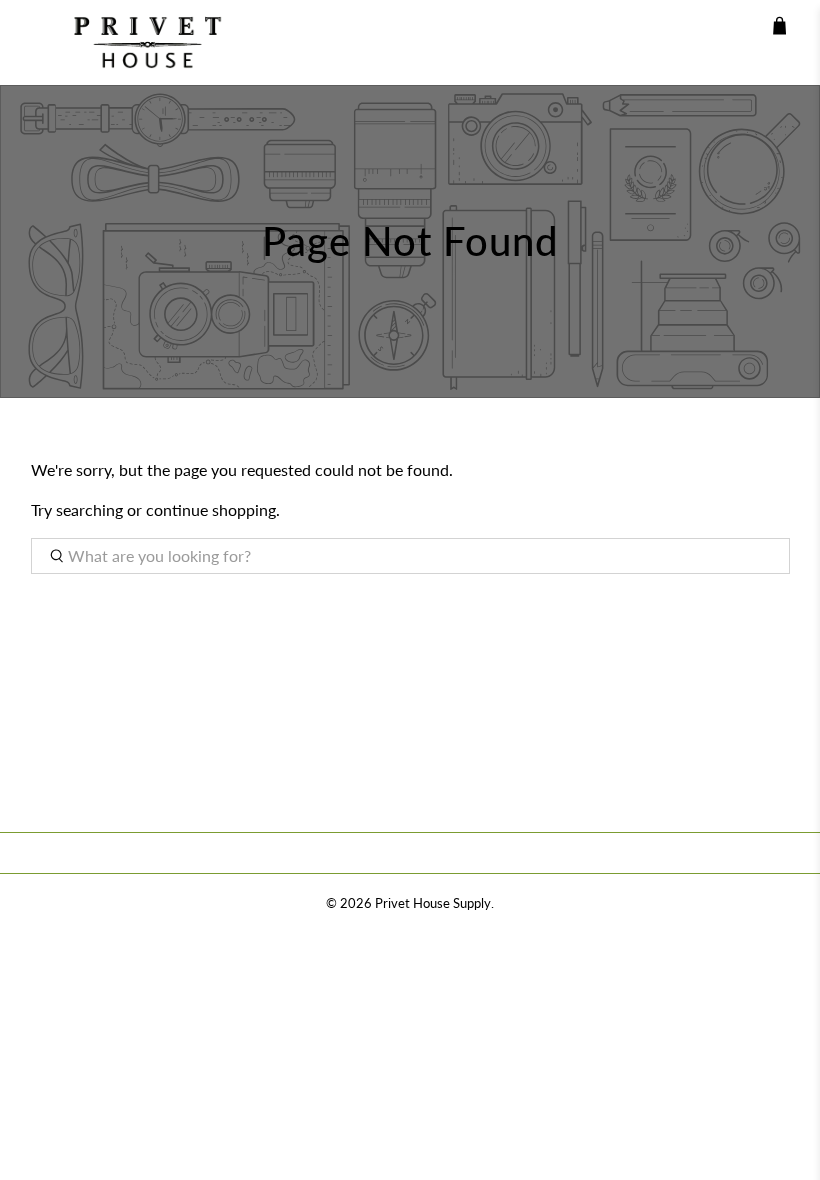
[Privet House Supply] (133, 42)
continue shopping (211, 509)
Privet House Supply (433, 903)
